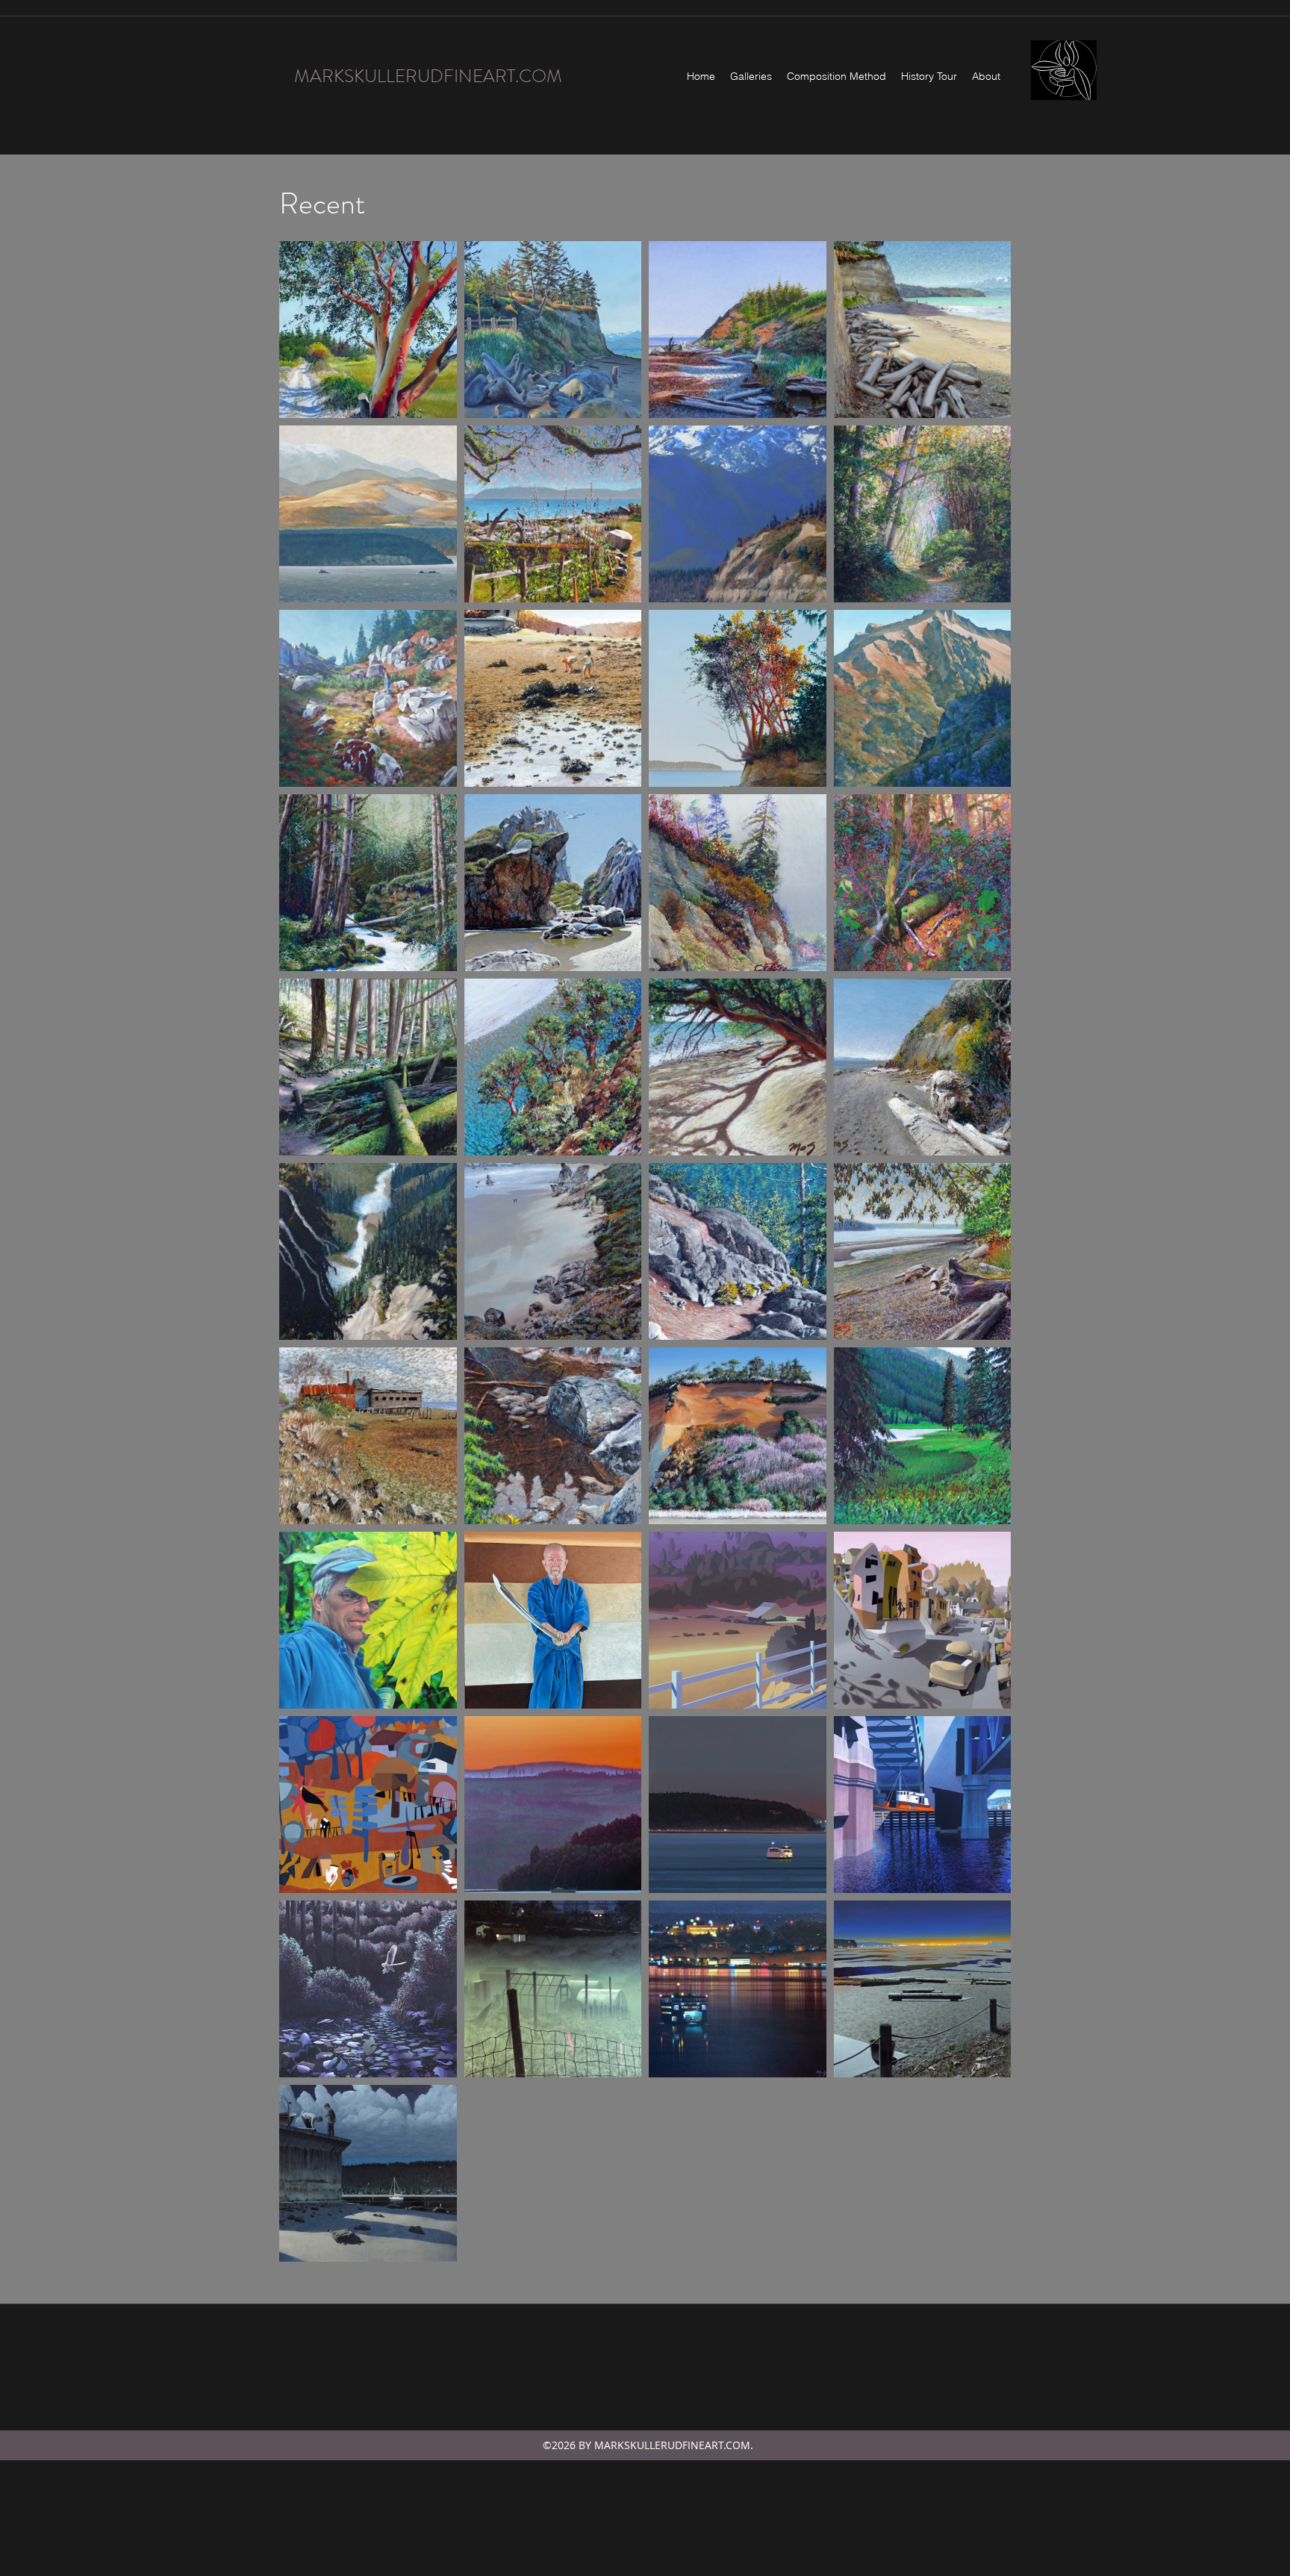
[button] (751, 76)
